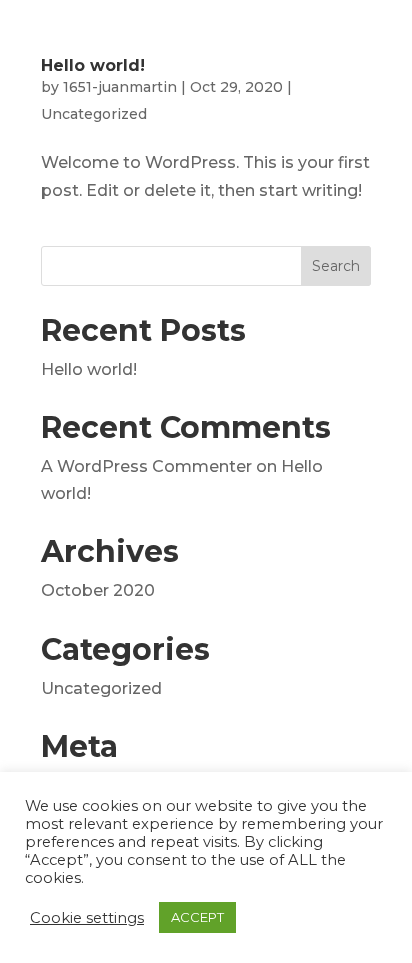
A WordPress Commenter (146, 466)
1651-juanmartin (120, 87)
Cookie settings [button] (87, 918)
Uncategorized (94, 114)
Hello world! (93, 65)
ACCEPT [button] (197, 917)
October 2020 (98, 590)
